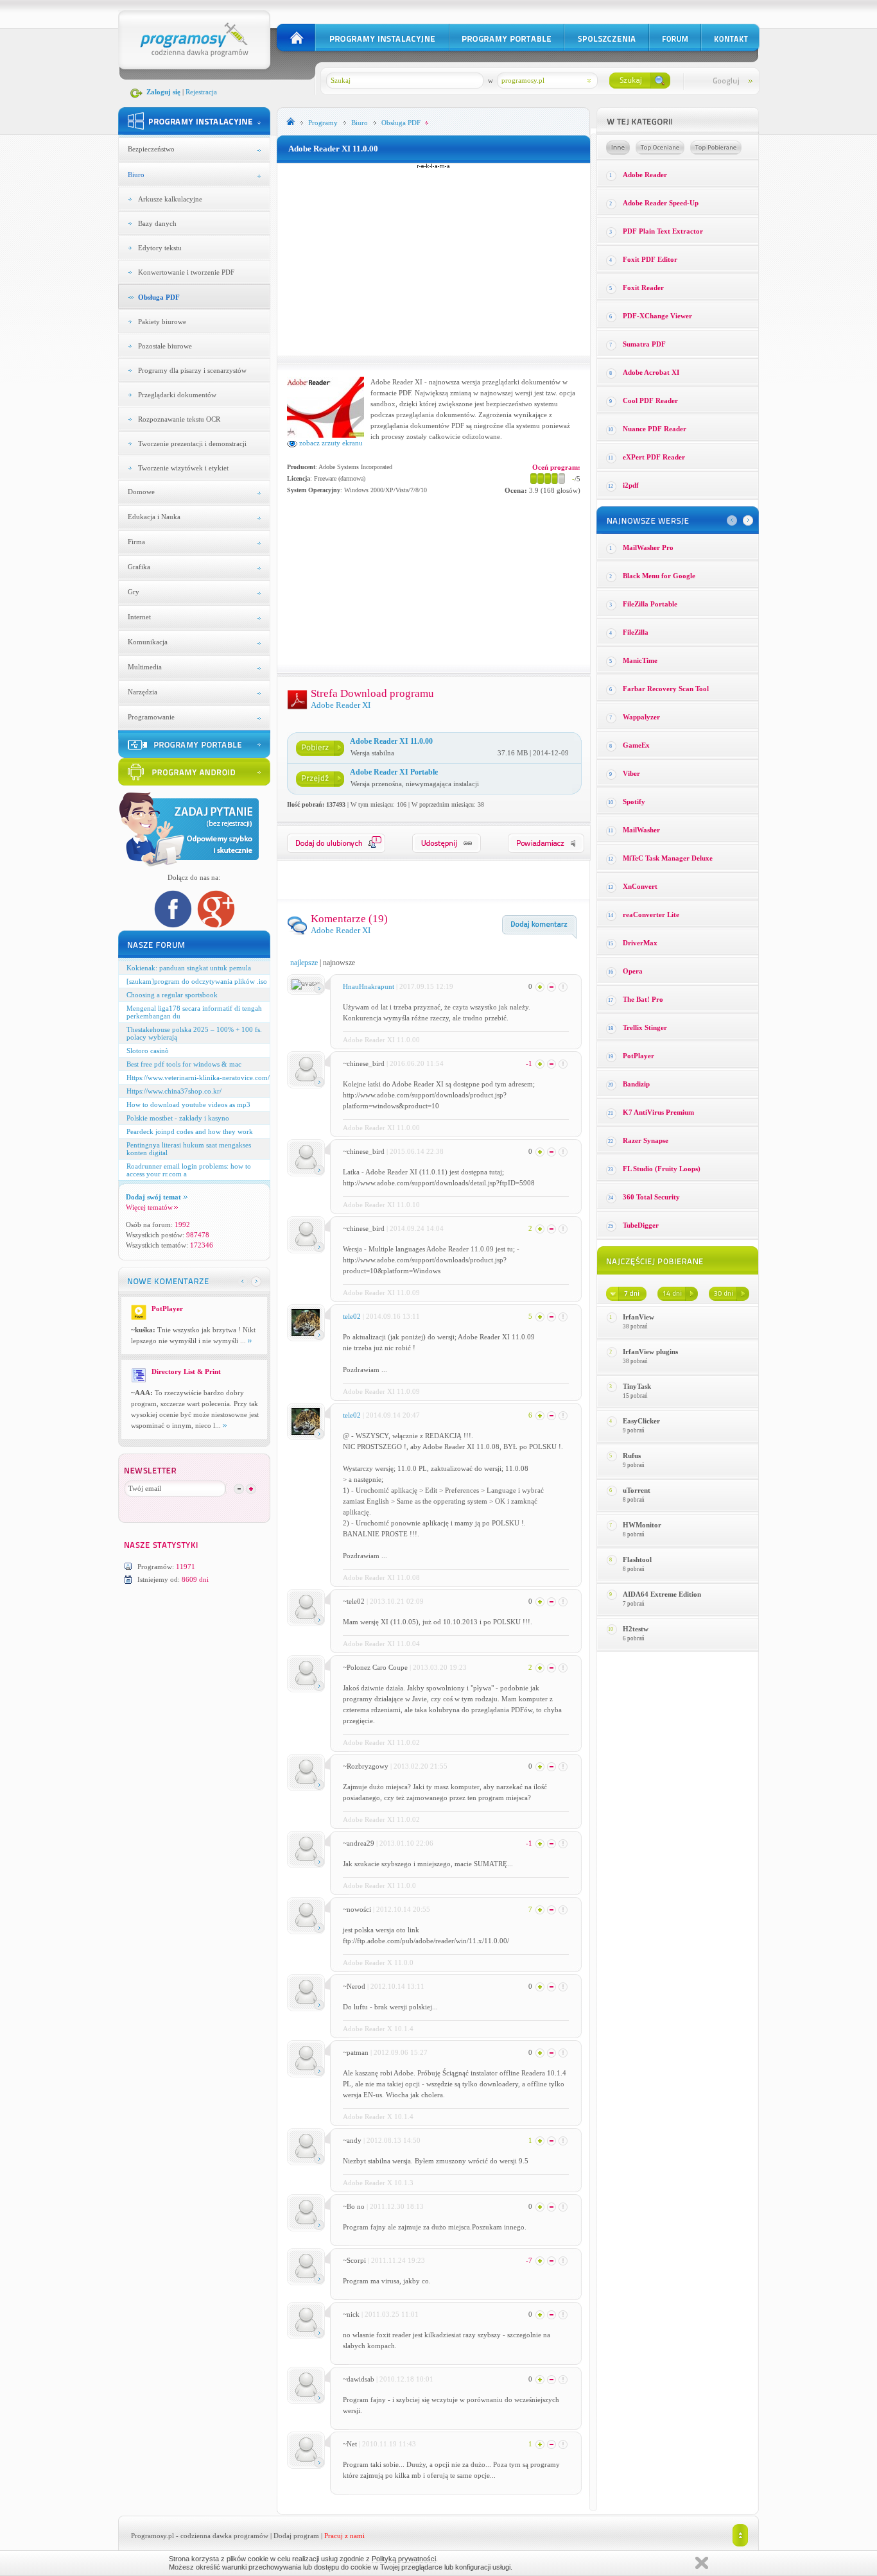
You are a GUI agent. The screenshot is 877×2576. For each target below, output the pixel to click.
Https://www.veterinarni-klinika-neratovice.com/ (198, 1078)
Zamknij (702, 2563)
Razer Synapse (646, 1140)
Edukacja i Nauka (154, 517)
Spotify (634, 802)
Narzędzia (143, 692)
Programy (323, 123)
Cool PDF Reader (650, 400)
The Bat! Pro (643, 999)
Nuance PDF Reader (655, 429)
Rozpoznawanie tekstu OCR (179, 419)
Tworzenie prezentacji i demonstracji (192, 443)
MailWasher (641, 830)
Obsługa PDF (159, 297)
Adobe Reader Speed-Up (661, 203)
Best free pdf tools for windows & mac (184, 1064)
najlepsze (304, 963)
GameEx (636, 745)
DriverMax (640, 943)
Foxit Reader (643, 288)
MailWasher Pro (648, 547)
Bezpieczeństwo (151, 149)
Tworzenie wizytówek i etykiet (183, 468)
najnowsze (339, 963)
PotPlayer (638, 1056)
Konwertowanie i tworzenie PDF (186, 272)
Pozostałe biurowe (165, 346)
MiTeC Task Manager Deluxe (668, 858)
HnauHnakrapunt (369, 986)
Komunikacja (148, 642)
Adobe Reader (645, 175)
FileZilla (636, 632)
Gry (134, 592)
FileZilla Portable (650, 604)
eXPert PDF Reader (654, 457)
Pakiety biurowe (162, 322)
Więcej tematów (149, 1207)
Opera (633, 971)
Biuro (136, 175)
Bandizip (636, 1084)
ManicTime (640, 660)
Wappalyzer (641, 717)
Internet (139, 617)
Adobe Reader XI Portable (394, 772)
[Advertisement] (433, 259)
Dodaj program (296, 2536)
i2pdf (631, 485)
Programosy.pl (152, 2536)
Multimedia (145, 667)
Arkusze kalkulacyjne (170, 199)
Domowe (141, 492)
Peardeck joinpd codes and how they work (190, 1131)
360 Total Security (651, 1197)
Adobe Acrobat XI (651, 372)
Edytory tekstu (160, 248)
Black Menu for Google (659, 576)
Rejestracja (201, 92)
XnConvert (640, 886)
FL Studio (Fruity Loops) (662, 1169)
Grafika (139, 567)
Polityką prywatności (404, 2559)
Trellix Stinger (645, 1027)
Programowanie (151, 717)
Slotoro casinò (148, 1051)
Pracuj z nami (344, 2536)
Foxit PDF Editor (650, 259)
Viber (631, 773)
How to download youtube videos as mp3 (188, 1104)
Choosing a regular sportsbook (172, 995)
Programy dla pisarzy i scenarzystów (192, 370)
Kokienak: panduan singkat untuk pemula (189, 968)
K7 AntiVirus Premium (658, 1112)
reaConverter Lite (651, 914)
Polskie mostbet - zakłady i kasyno (178, 1118)
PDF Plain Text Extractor (663, 231)
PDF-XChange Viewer (657, 316)
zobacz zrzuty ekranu (330, 443)
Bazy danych (157, 223)
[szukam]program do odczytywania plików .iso (197, 981)
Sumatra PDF (644, 344)
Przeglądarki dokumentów (177, 395)
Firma (136, 542)
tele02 (352, 1316)
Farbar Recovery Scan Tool (666, 689)
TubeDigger (641, 1225)
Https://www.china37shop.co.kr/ (174, 1091)
